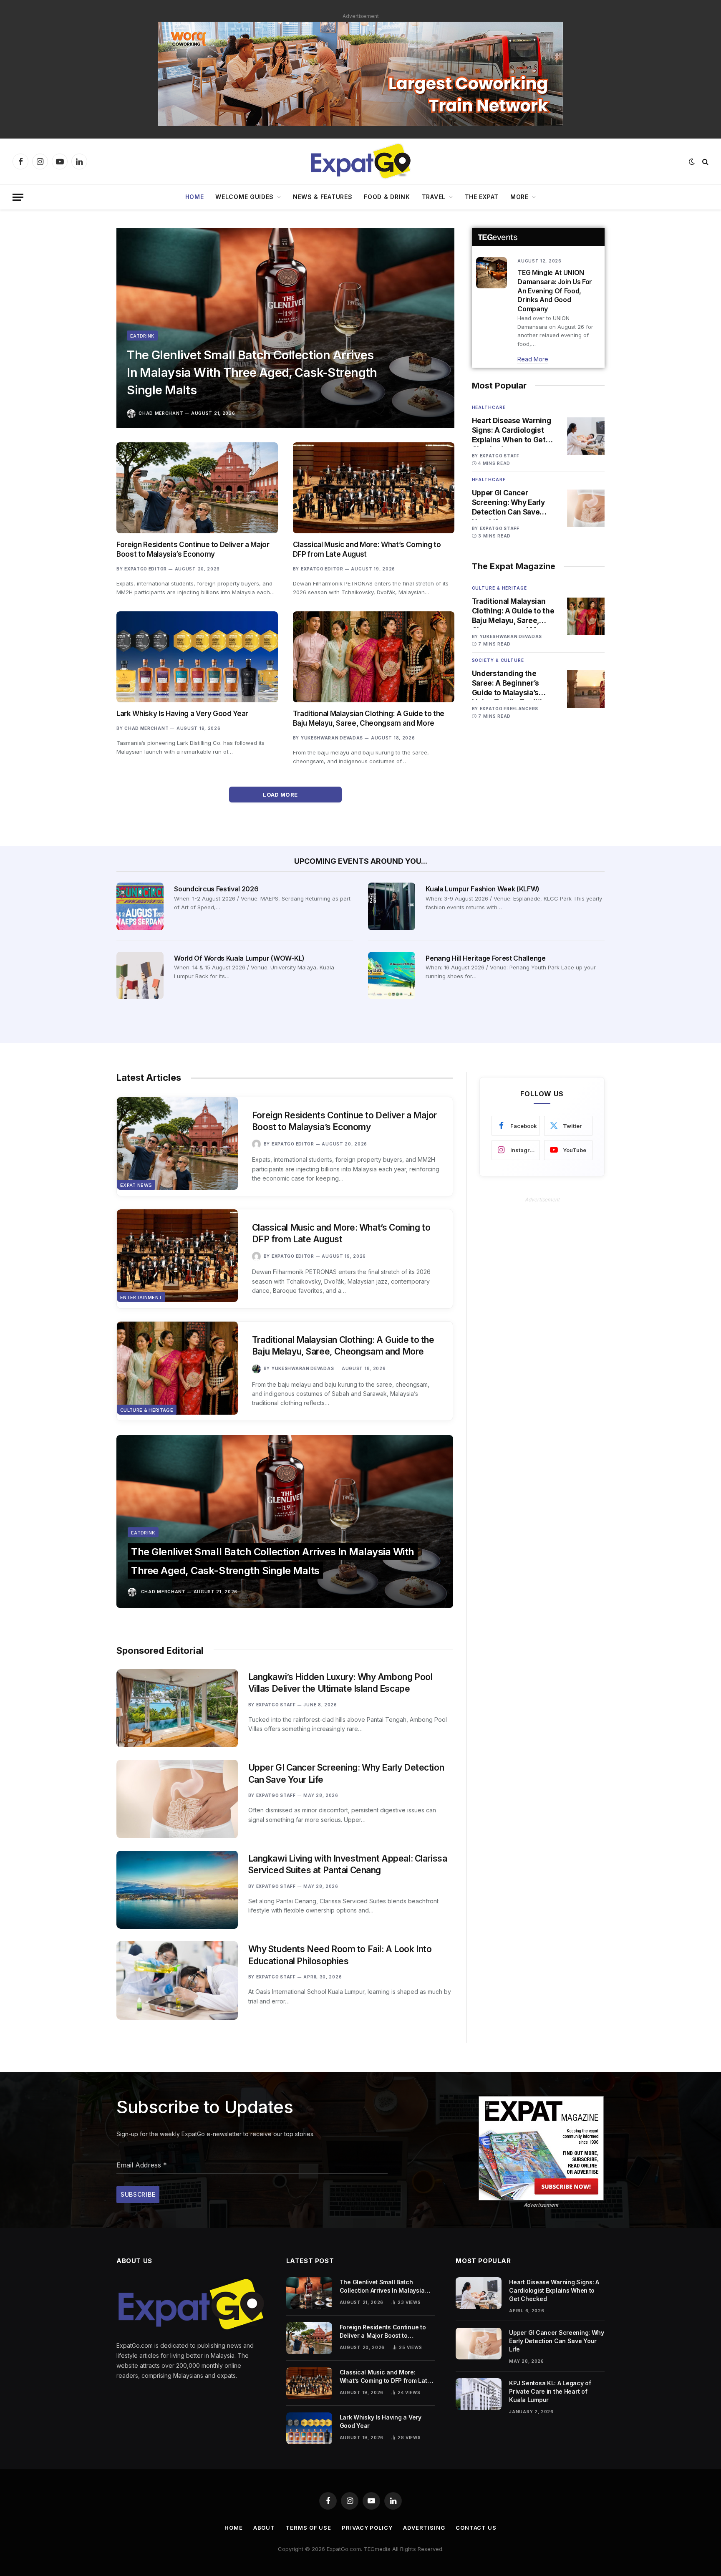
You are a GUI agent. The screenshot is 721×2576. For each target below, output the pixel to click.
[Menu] (18, 197)
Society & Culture (498, 660)
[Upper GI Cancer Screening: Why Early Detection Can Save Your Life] (586, 508)
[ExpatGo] (360, 161)
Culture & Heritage (499, 588)
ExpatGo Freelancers (509, 709)
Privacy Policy (367, 2528)
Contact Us (476, 2528)
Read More (533, 359)
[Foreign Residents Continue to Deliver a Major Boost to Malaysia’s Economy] (197, 488)
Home (195, 197)
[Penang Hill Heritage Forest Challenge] (392, 975)
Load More (281, 795)
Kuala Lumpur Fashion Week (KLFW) (483, 889)
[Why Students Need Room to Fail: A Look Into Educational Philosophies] (177, 1980)
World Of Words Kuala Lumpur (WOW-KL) (239, 958)
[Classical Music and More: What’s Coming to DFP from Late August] (374, 488)
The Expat (482, 197)
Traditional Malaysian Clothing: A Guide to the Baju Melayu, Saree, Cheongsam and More (369, 718)
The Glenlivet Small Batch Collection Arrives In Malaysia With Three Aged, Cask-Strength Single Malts (252, 372)
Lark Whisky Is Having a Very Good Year (182, 714)
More (519, 197)
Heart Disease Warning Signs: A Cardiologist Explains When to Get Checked (512, 431)
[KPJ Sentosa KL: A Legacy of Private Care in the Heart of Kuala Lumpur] (479, 2394)
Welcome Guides (245, 197)
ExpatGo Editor (146, 569)
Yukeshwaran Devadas (332, 738)
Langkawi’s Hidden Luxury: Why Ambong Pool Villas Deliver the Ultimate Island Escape (340, 1683)
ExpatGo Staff (500, 456)
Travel (434, 197)
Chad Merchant (161, 413)
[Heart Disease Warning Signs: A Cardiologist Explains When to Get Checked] (586, 436)
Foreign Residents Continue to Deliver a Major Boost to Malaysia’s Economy (193, 549)
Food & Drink (387, 197)
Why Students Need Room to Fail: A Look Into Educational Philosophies (340, 1955)
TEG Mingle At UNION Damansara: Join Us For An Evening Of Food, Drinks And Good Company (555, 291)
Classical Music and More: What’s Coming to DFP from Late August (367, 549)
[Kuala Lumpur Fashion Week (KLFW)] (392, 906)
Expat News (136, 1185)
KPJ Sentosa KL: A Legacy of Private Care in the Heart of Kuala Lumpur (550, 2391)
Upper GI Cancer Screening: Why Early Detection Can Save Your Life (508, 503)
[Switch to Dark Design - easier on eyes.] (692, 161)
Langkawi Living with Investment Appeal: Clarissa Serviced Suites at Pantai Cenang (348, 1865)
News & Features (323, 197)
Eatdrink (142, 336)
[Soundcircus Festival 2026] (140, 906)
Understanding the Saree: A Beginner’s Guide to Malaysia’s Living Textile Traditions (514, 684)
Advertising (424, 2528)
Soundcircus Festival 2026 (216, 889)
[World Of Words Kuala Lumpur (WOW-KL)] (140, 975)
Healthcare (489, 407)
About (264, 2528)
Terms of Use (308, 2528)
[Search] (705, 162)
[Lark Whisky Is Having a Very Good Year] (197, 657)
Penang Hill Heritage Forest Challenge (485, 958)
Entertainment (141, 1297)
